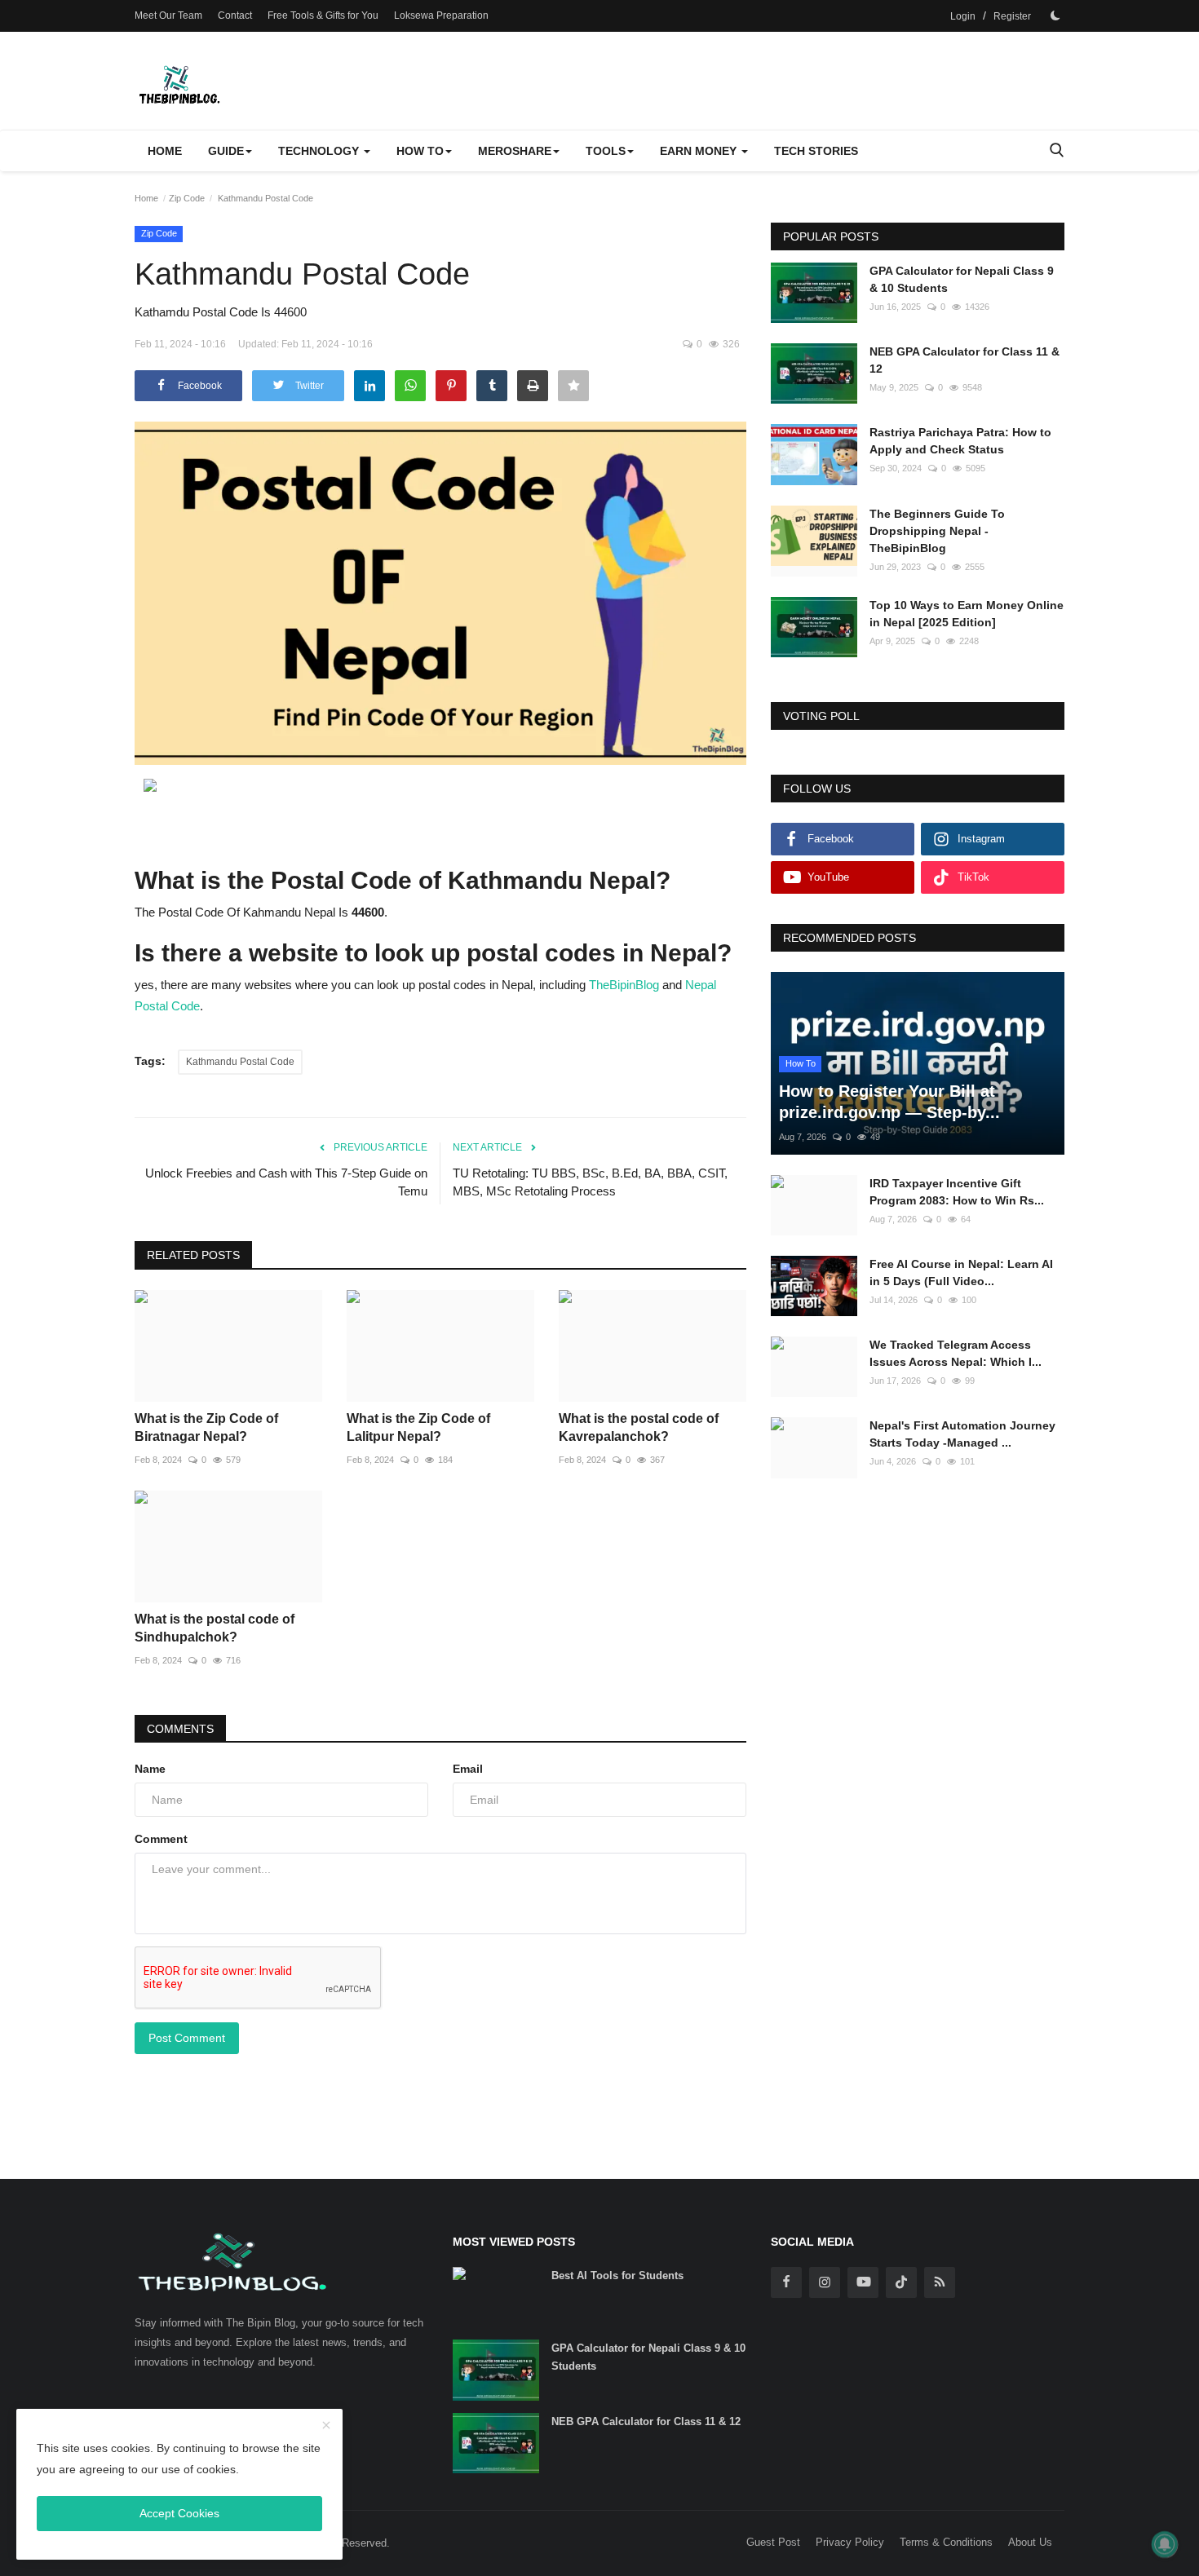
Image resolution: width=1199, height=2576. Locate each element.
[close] (326, 2426)
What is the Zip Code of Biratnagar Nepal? (206, 1427)
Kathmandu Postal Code (240, 1062)
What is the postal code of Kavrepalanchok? (639, 1427)
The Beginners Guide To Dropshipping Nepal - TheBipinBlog (937, 531)
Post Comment (187, 2038)
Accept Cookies (179, 2513)
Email (468, 1769)
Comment (161, 1839)
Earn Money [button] (700, 151)
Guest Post (773, 2542)
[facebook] (786, 2282)
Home (165, 151)
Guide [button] (226, 151)
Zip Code (187, 198)
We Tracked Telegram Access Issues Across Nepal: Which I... (956, 1353)
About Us (1030, 2542)
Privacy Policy (850, 2542)
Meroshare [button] (515, 151)
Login (963, 16)
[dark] (1055, 15)
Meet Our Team (168, 15)
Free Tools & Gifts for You (323, 15)
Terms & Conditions (946, 2542)
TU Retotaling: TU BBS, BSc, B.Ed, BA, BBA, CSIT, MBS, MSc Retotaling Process (590, 1182)
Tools (606, 151)
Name (150, 1769)
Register (1012, 16)
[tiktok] (901, 2282)
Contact (235, 15)
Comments (180, 1729)
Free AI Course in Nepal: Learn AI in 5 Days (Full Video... (961, 1273)
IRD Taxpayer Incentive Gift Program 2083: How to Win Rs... (957, 1192)
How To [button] (420, 151)
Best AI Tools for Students (617, 2276)
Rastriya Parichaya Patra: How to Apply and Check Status (960, 441)
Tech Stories (816, 151)
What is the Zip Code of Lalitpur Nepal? (418, 1427)
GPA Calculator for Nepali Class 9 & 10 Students (962, 279)
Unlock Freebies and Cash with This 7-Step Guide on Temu (286, 1182)
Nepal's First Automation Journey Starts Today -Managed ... (962, 1434)
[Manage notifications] (1165, 2544)
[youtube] (863, 2282)
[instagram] (825, 2282)
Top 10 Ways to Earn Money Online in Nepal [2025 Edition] (967, 614)
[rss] (940, 2282)
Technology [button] (320, 151)
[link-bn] (440, 787)
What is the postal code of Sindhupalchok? (215, 1628)
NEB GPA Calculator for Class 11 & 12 (965, 360)
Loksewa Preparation (441, 15)
